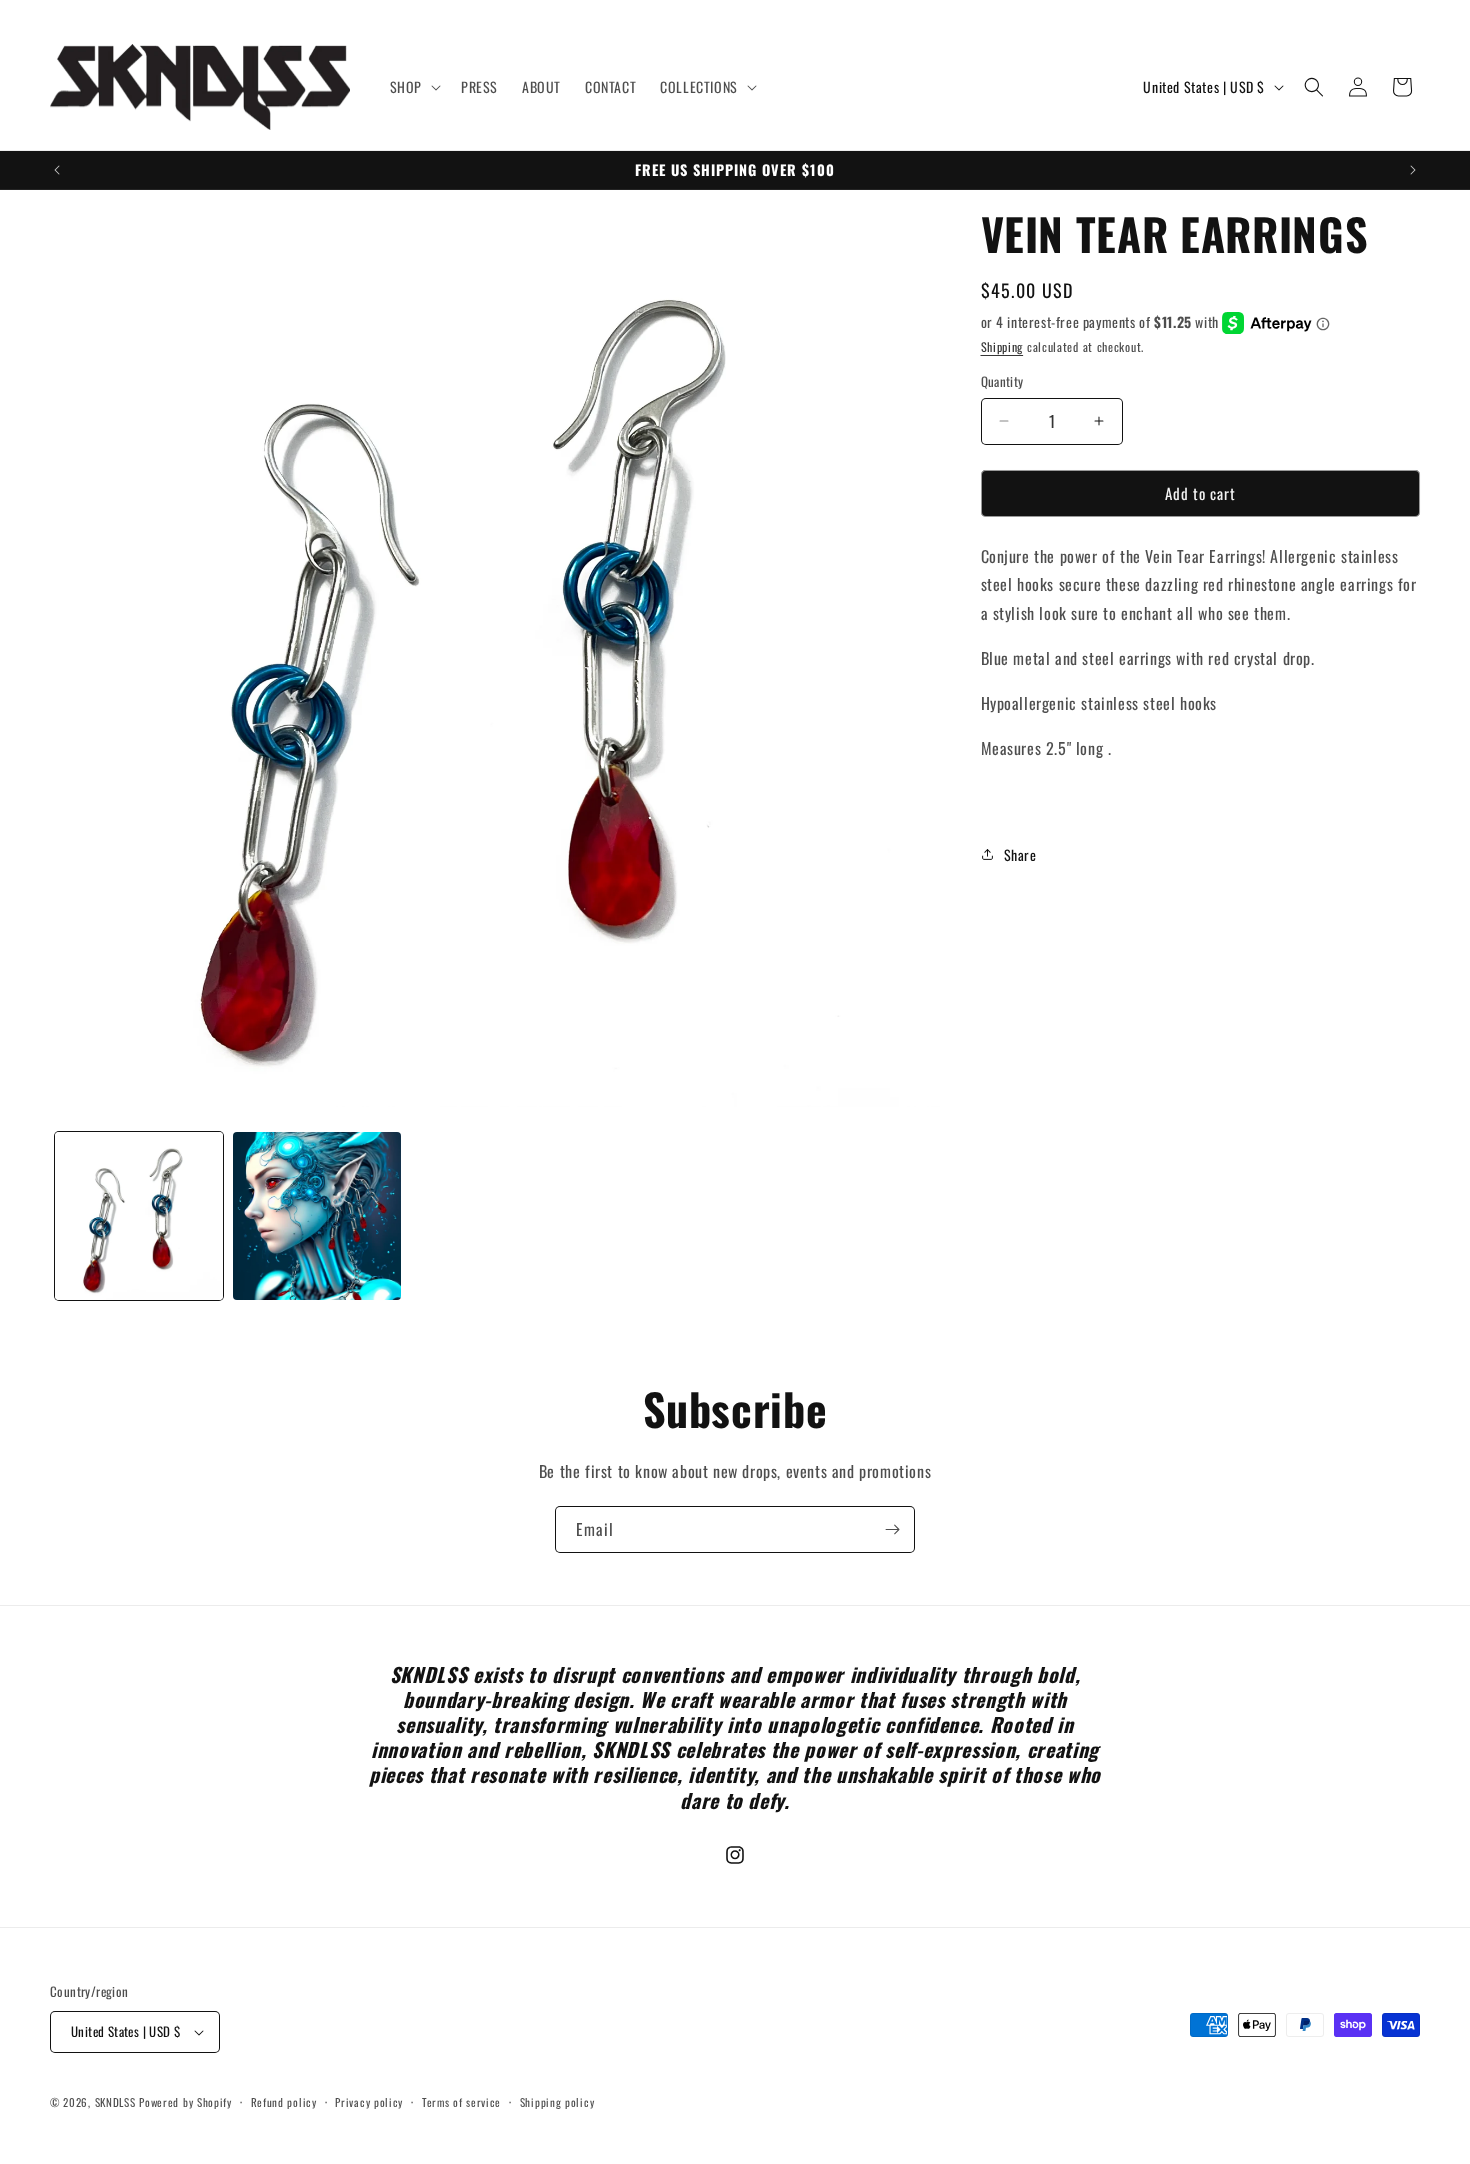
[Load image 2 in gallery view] (317, 1216)
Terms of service (461, 2102)
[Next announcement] (1413, 170)
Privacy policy (369, 2102)
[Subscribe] (892, 1529)
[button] (413, 87)
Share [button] (1020, 854)
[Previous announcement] (57, 170)
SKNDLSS (115, 2102)
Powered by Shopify (185, 2102)
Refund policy (284, 2102)
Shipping (1002, 346)
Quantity (1002, 381)
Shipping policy (557, 2102)
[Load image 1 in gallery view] (139, 1216)
